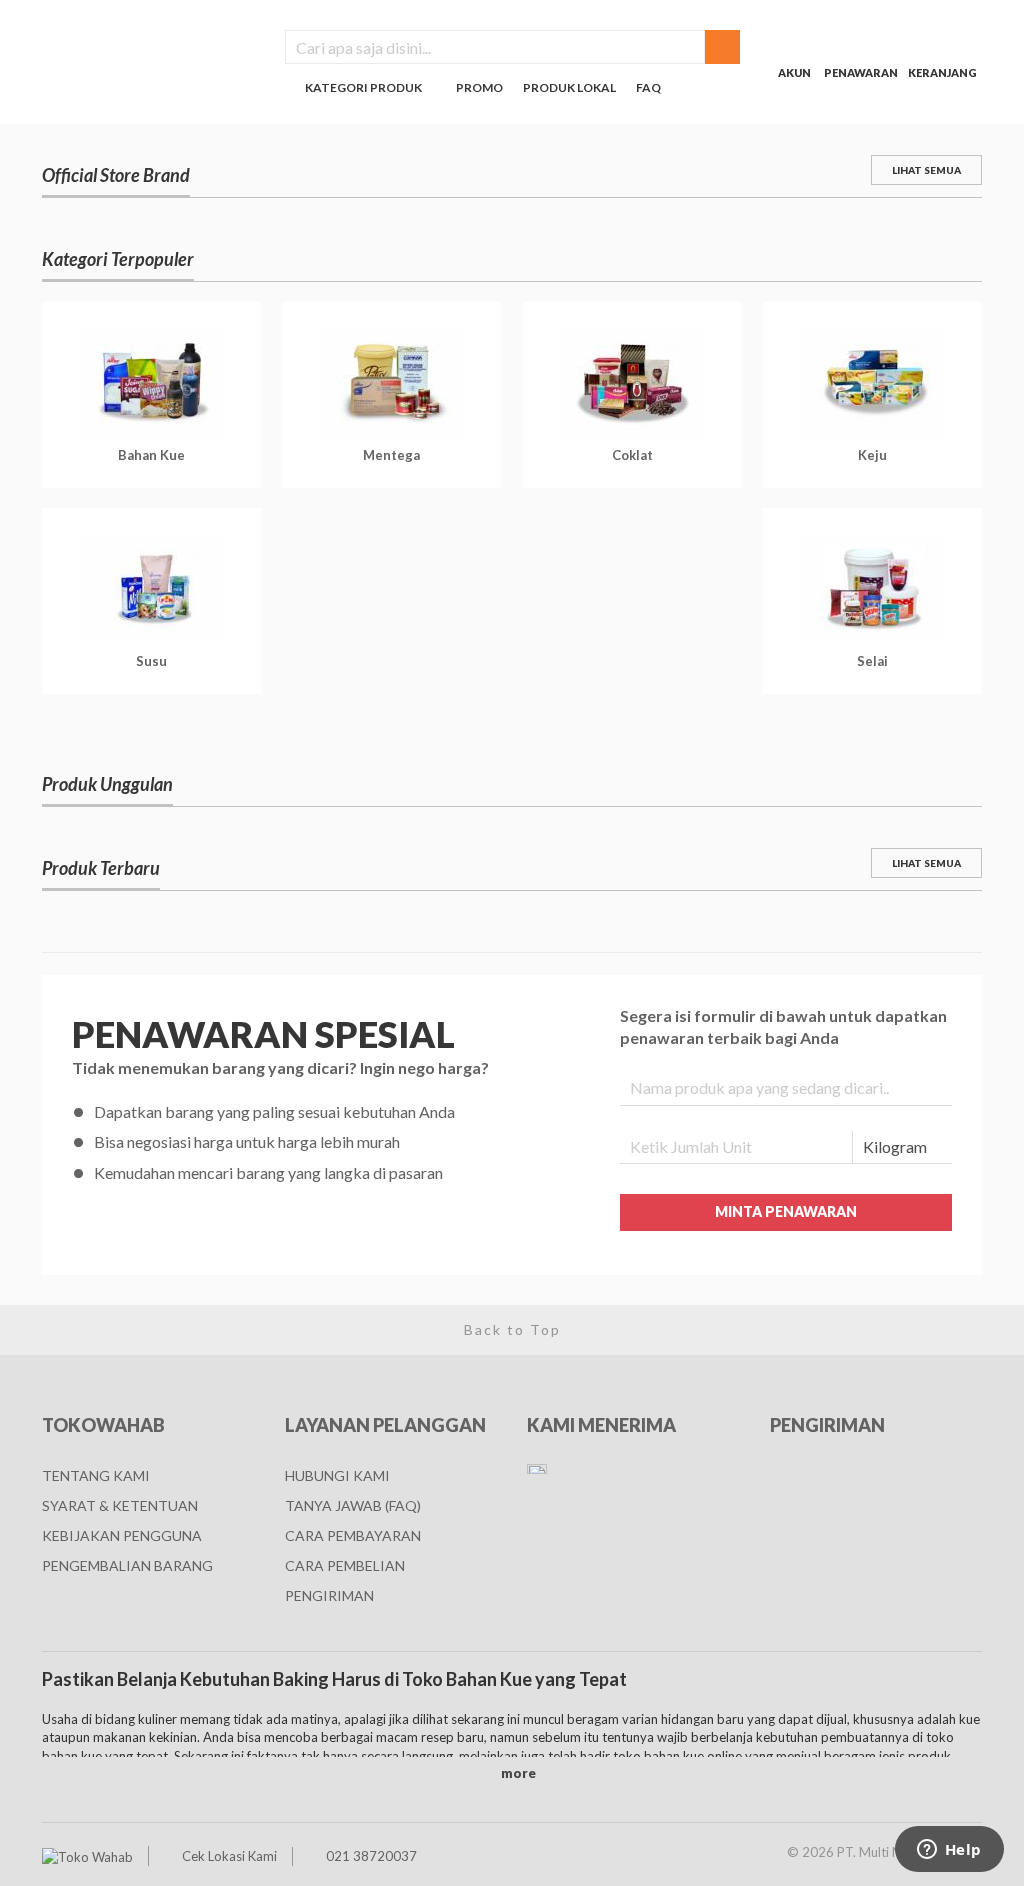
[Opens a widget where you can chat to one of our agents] (949, 1851)
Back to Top (512, 1329)
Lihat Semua (926, 170)
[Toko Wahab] (87, 1856)
